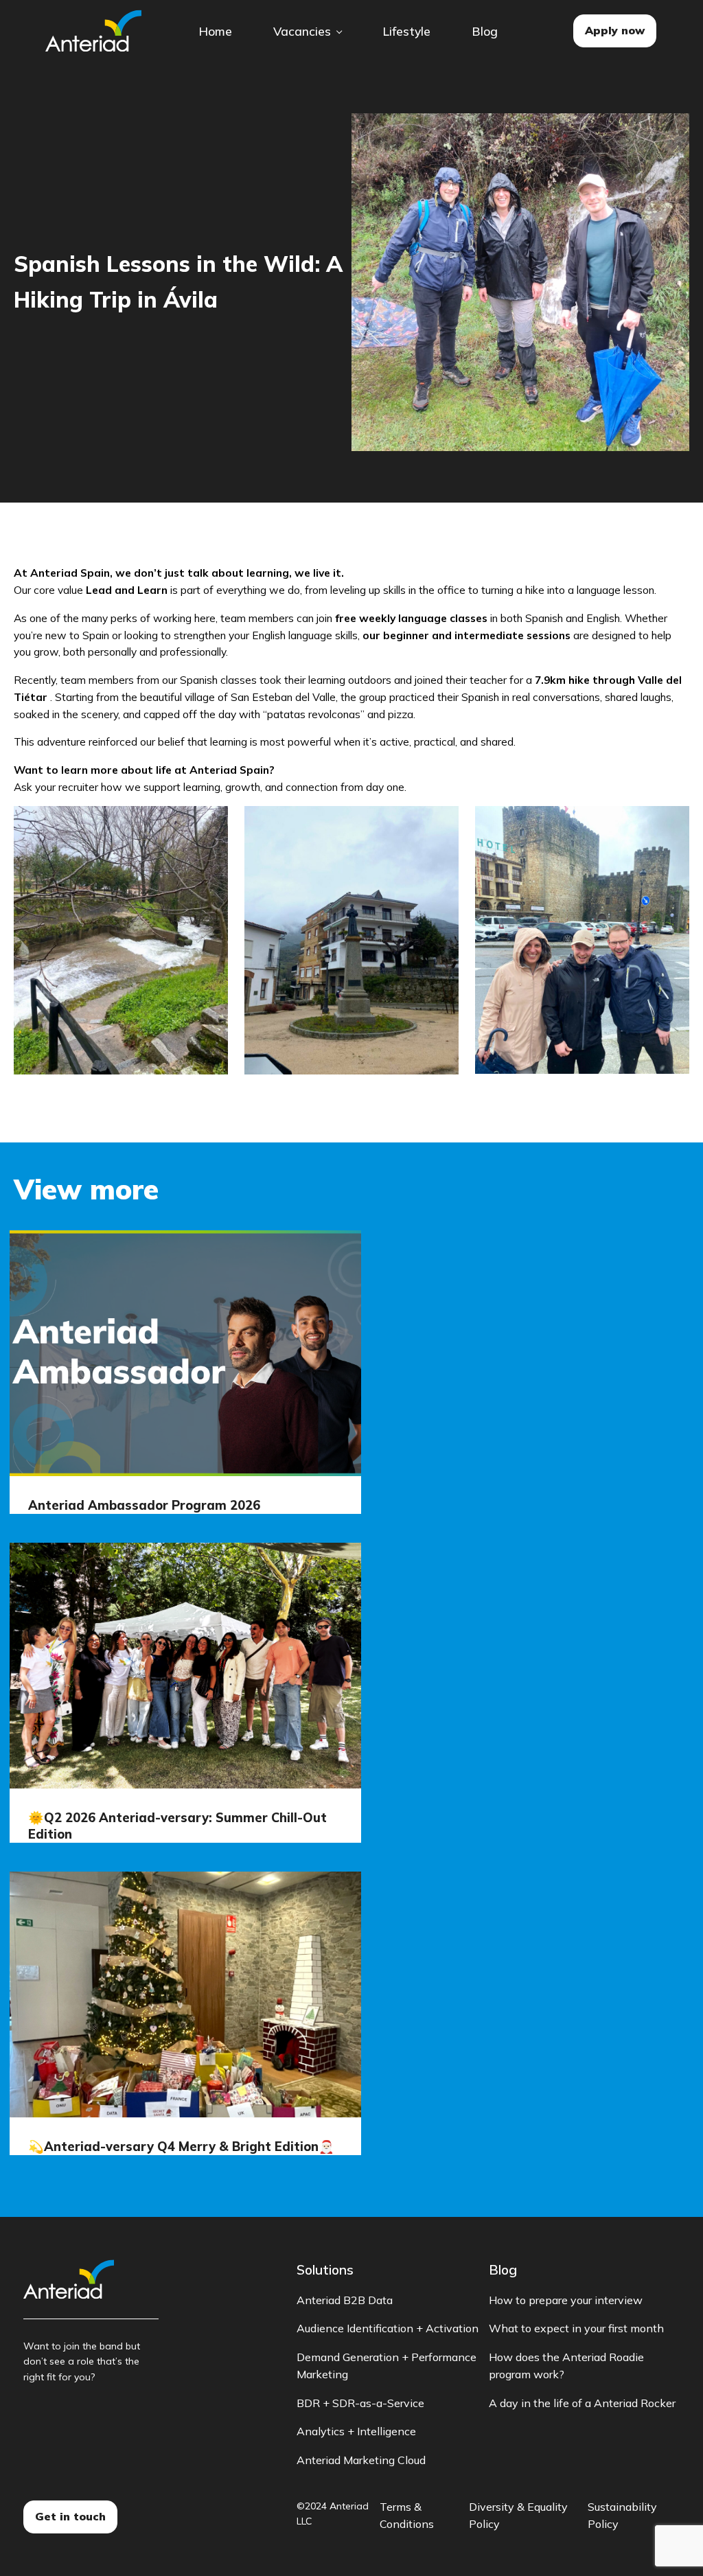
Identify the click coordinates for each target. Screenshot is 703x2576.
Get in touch (70, 2516)
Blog (485, 31)
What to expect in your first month (576, 2328)
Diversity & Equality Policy (518, 2516)
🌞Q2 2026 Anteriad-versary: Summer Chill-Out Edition (177, 1826)
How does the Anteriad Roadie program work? (566, 2366)
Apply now (615, 30)
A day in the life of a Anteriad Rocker (582, 2403)
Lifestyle (406, 31)
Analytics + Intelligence (356, 2431)
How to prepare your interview (566, 2300)
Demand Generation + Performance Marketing (387, 2366)
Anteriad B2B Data (345, 2300)
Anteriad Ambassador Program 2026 (144, 1505)
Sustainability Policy (622, 2516)
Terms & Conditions (407, 2516)
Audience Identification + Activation (388, 2328)
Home (215, 31)
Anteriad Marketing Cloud (361, 2460)
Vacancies (302, 31)
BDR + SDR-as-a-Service (360, 2403)
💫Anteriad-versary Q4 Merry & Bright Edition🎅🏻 (181, 2147)
